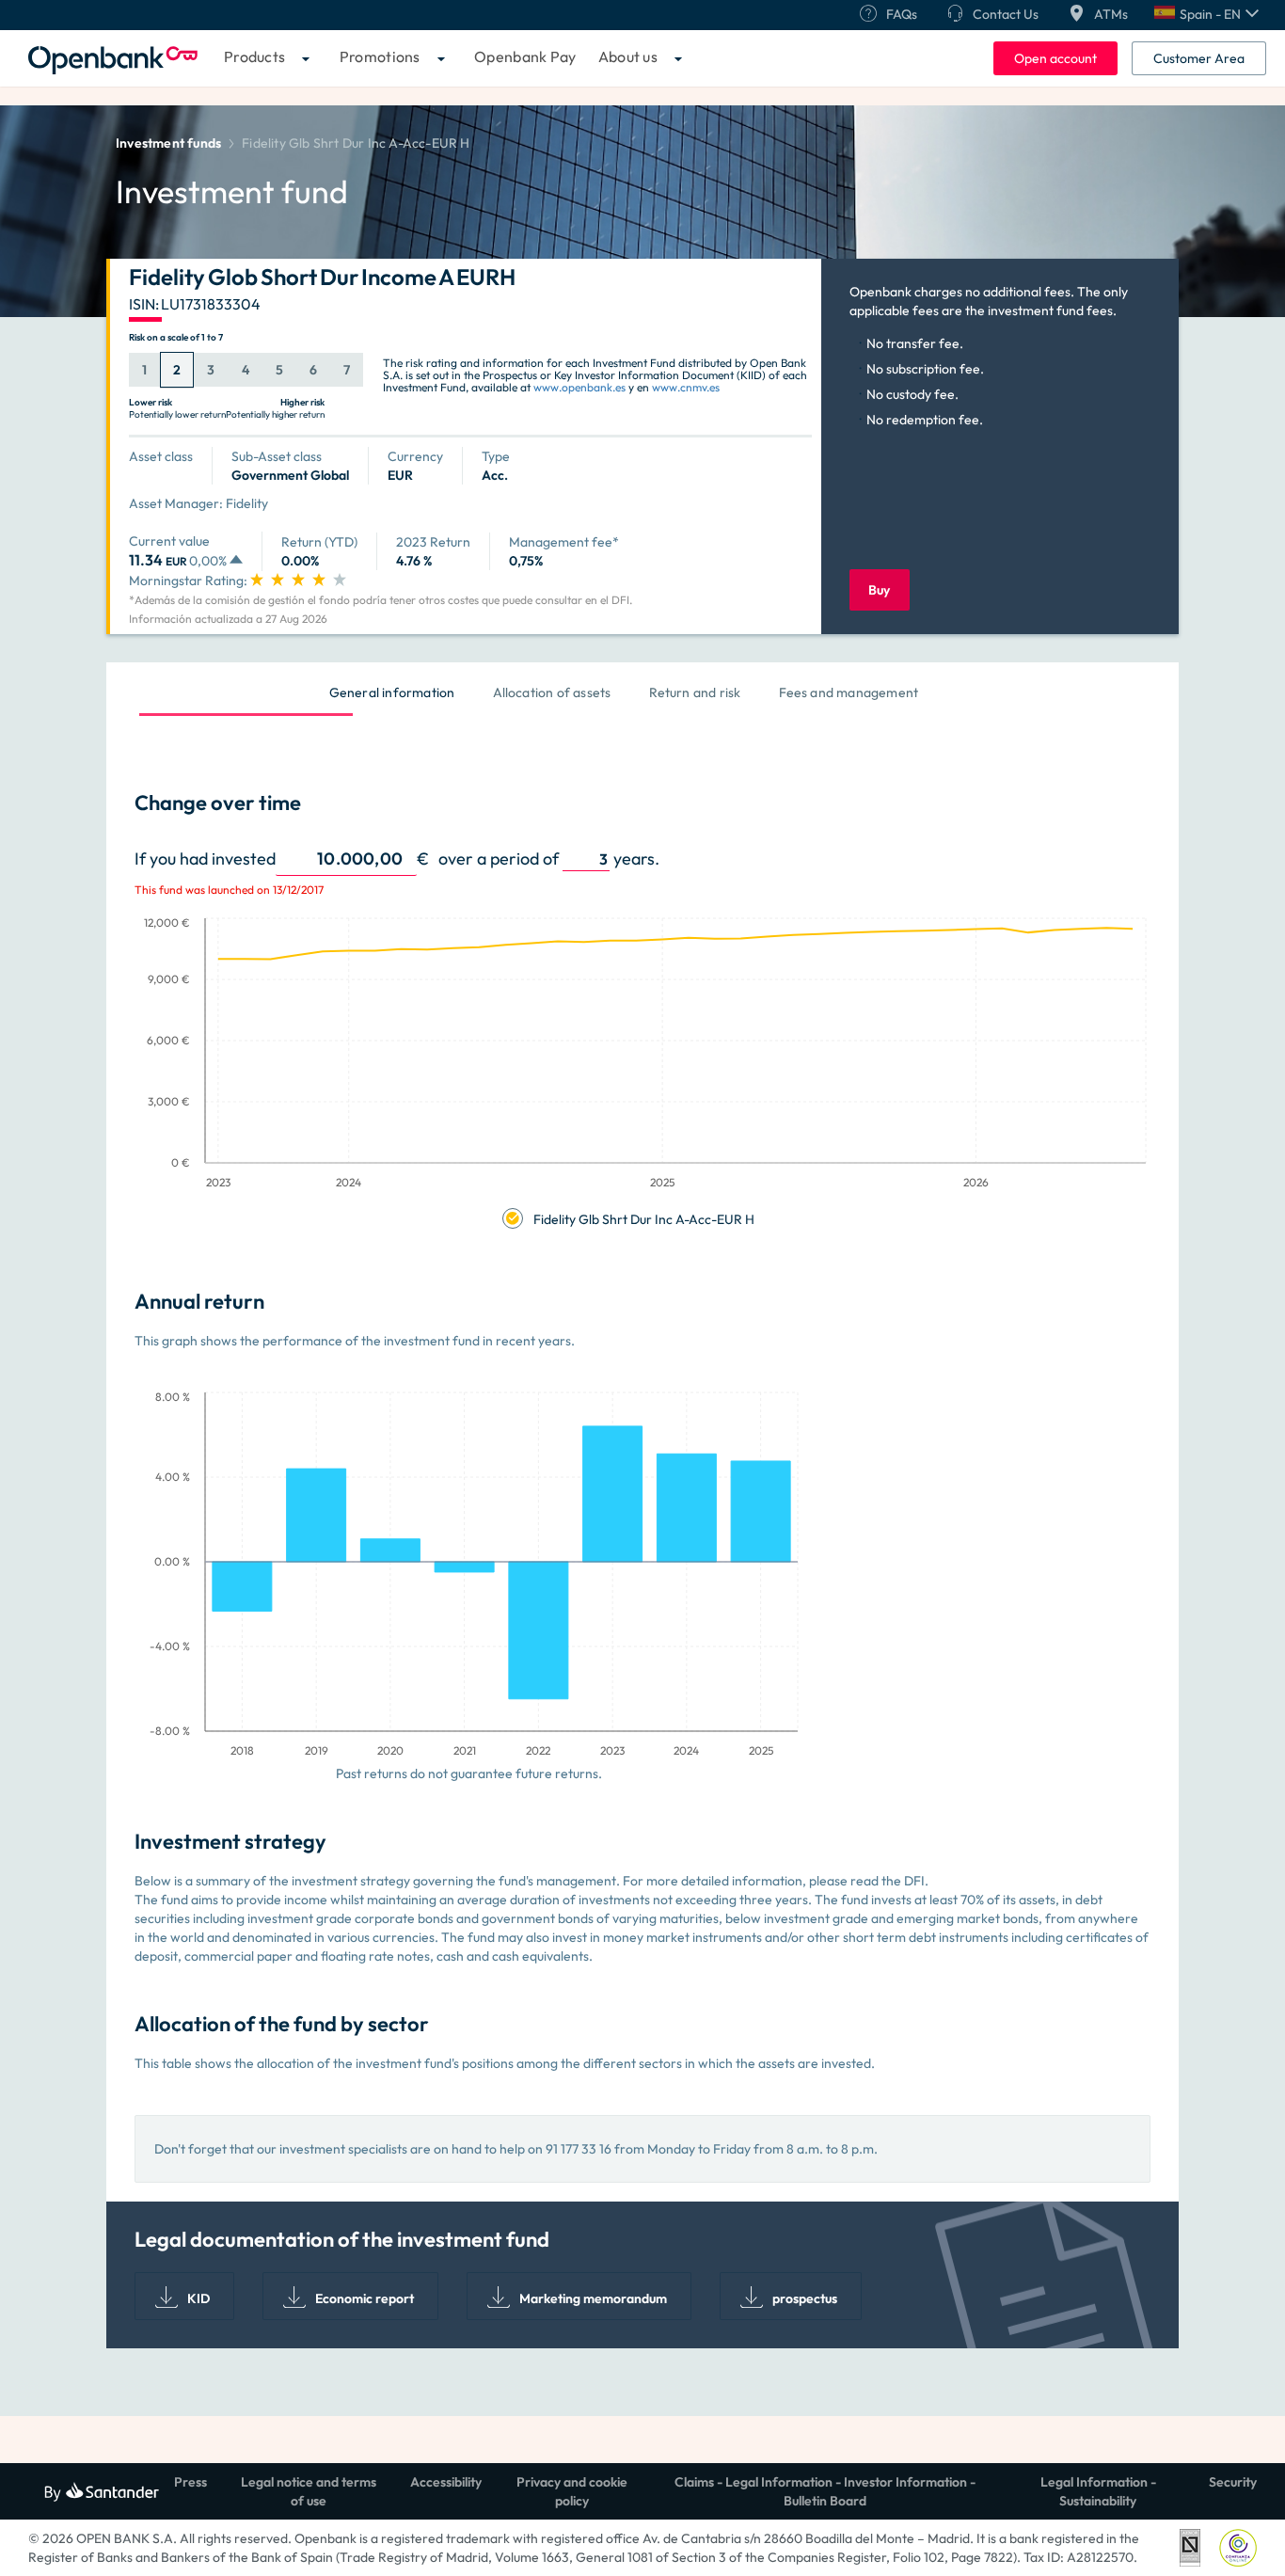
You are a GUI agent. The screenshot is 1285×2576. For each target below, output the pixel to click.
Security (1233, 2482)
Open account (1055, 58)
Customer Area (1199, 58)
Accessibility (446, 2482)
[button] (1206, 14)
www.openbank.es (579, 387)
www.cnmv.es (686, 387)
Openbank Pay (525, 56)
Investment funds (168, 143)
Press (190, 2482)
